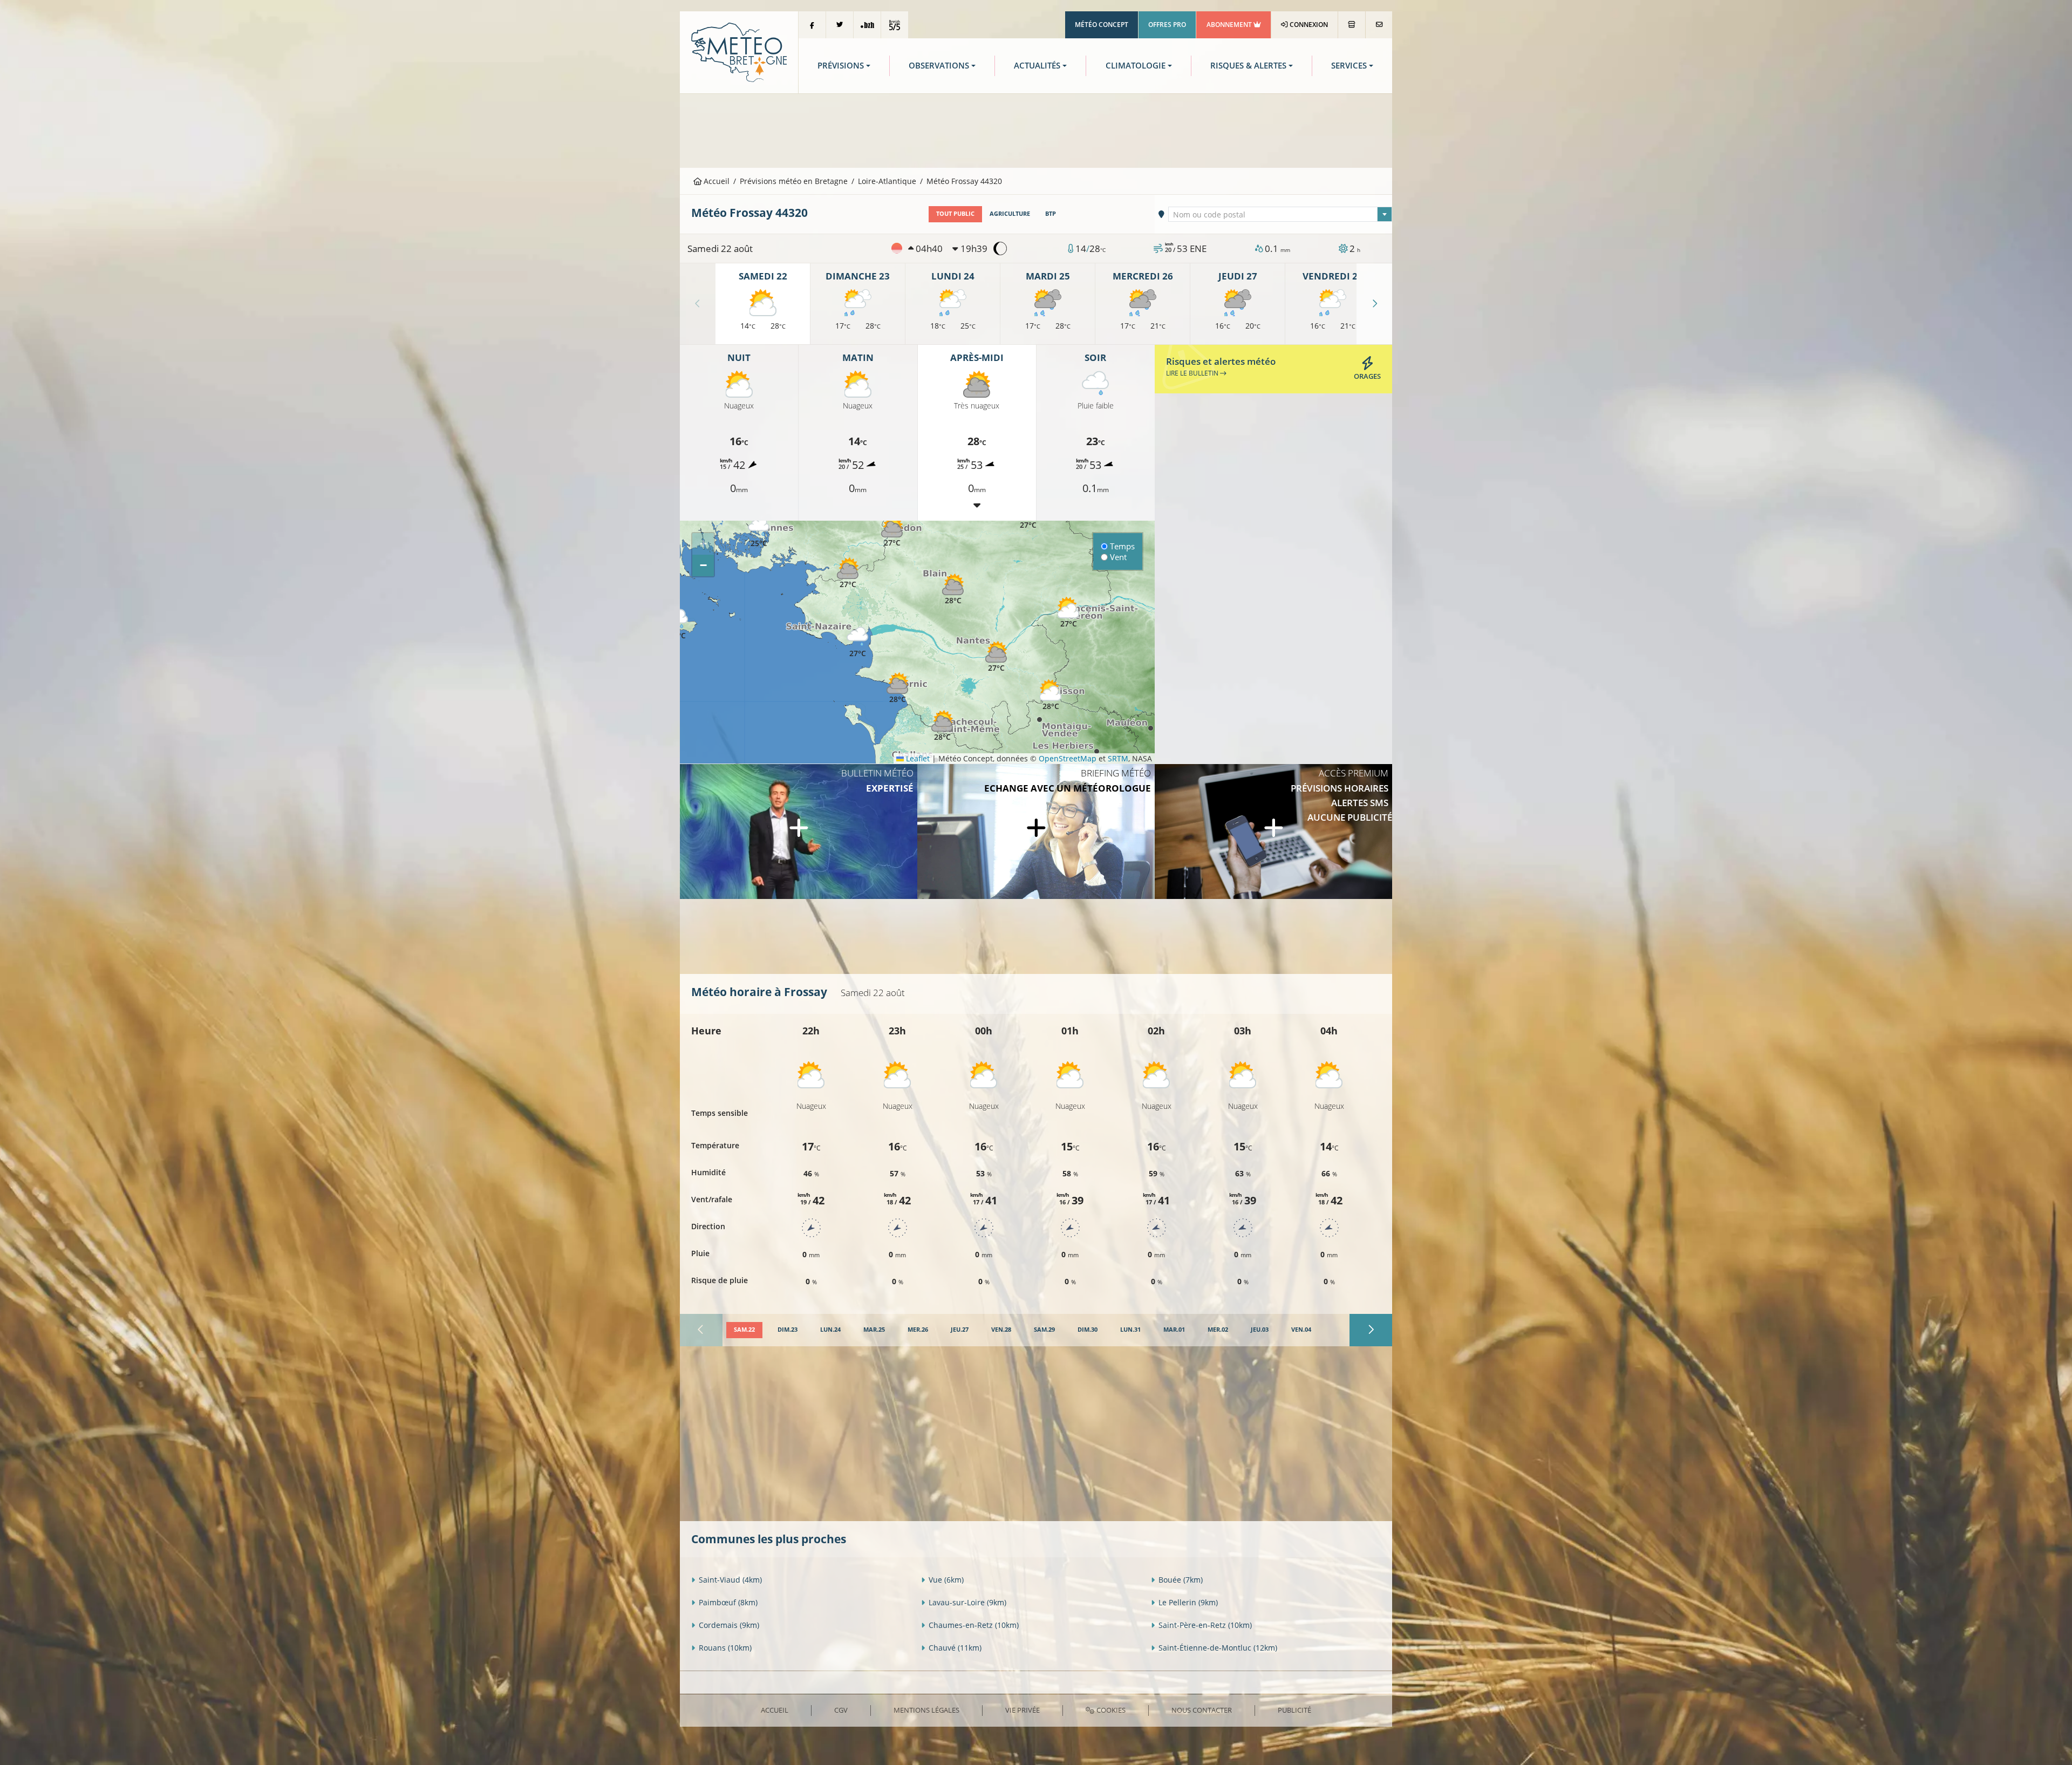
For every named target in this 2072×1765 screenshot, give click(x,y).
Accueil (715, 181)
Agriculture (1010, 214)
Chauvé (955, 1648)
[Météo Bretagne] (739, 52)
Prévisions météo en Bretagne (794, 181)
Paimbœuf (728, 1602)
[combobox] (1280, 214)
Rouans (725, 1648)
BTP (1051, 214)
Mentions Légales (926, 1710)
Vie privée (1023, 1710)
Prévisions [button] (841, 66)
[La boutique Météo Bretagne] (1352, 25)
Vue (946, 1580)
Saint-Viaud (730, 1580)
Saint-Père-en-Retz (1205, 1625)
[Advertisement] (1036, 130)
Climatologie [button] (1136, 66)
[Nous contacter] (1379, 25)
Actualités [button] (1037, 66)
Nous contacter (1202, 1710)
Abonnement (1230, 25)
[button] (848, 573)
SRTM (1118, 758)
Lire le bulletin (1193, 373)
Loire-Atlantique (887, 181)
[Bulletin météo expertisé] (799, 832)
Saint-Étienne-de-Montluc (1218, 1648)
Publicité (1294, 1710)
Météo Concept (1102, 25)
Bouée (1181, 1580)
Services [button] (1349, 66)
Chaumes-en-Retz (974, 1625)
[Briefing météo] (1036, 832)
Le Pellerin (1188, 1602)
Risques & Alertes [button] (1248, 66)
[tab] (744, 1330)
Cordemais (729, 1625)
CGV (841, 1710)
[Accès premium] (1273, 832)
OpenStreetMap (1068, 758)
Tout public (955, 214)
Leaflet (917, 758)
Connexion (1308, 25)
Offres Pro (1167, 25)
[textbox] (1280, 215)
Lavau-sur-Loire (967, 1602)
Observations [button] (939, 66)
